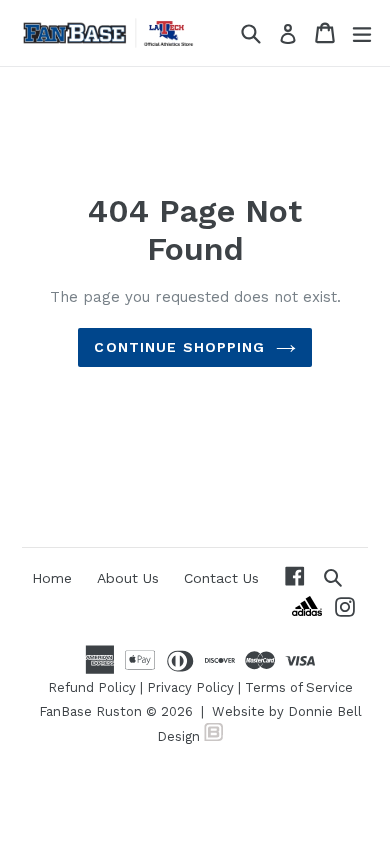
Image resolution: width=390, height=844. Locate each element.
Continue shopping (179, 347)
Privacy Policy (190, 687)
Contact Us (221, 578)
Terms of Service (299, 687)
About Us (128, 578)
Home (52, 578)
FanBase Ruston (90, 711)
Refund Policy (92, 687)
